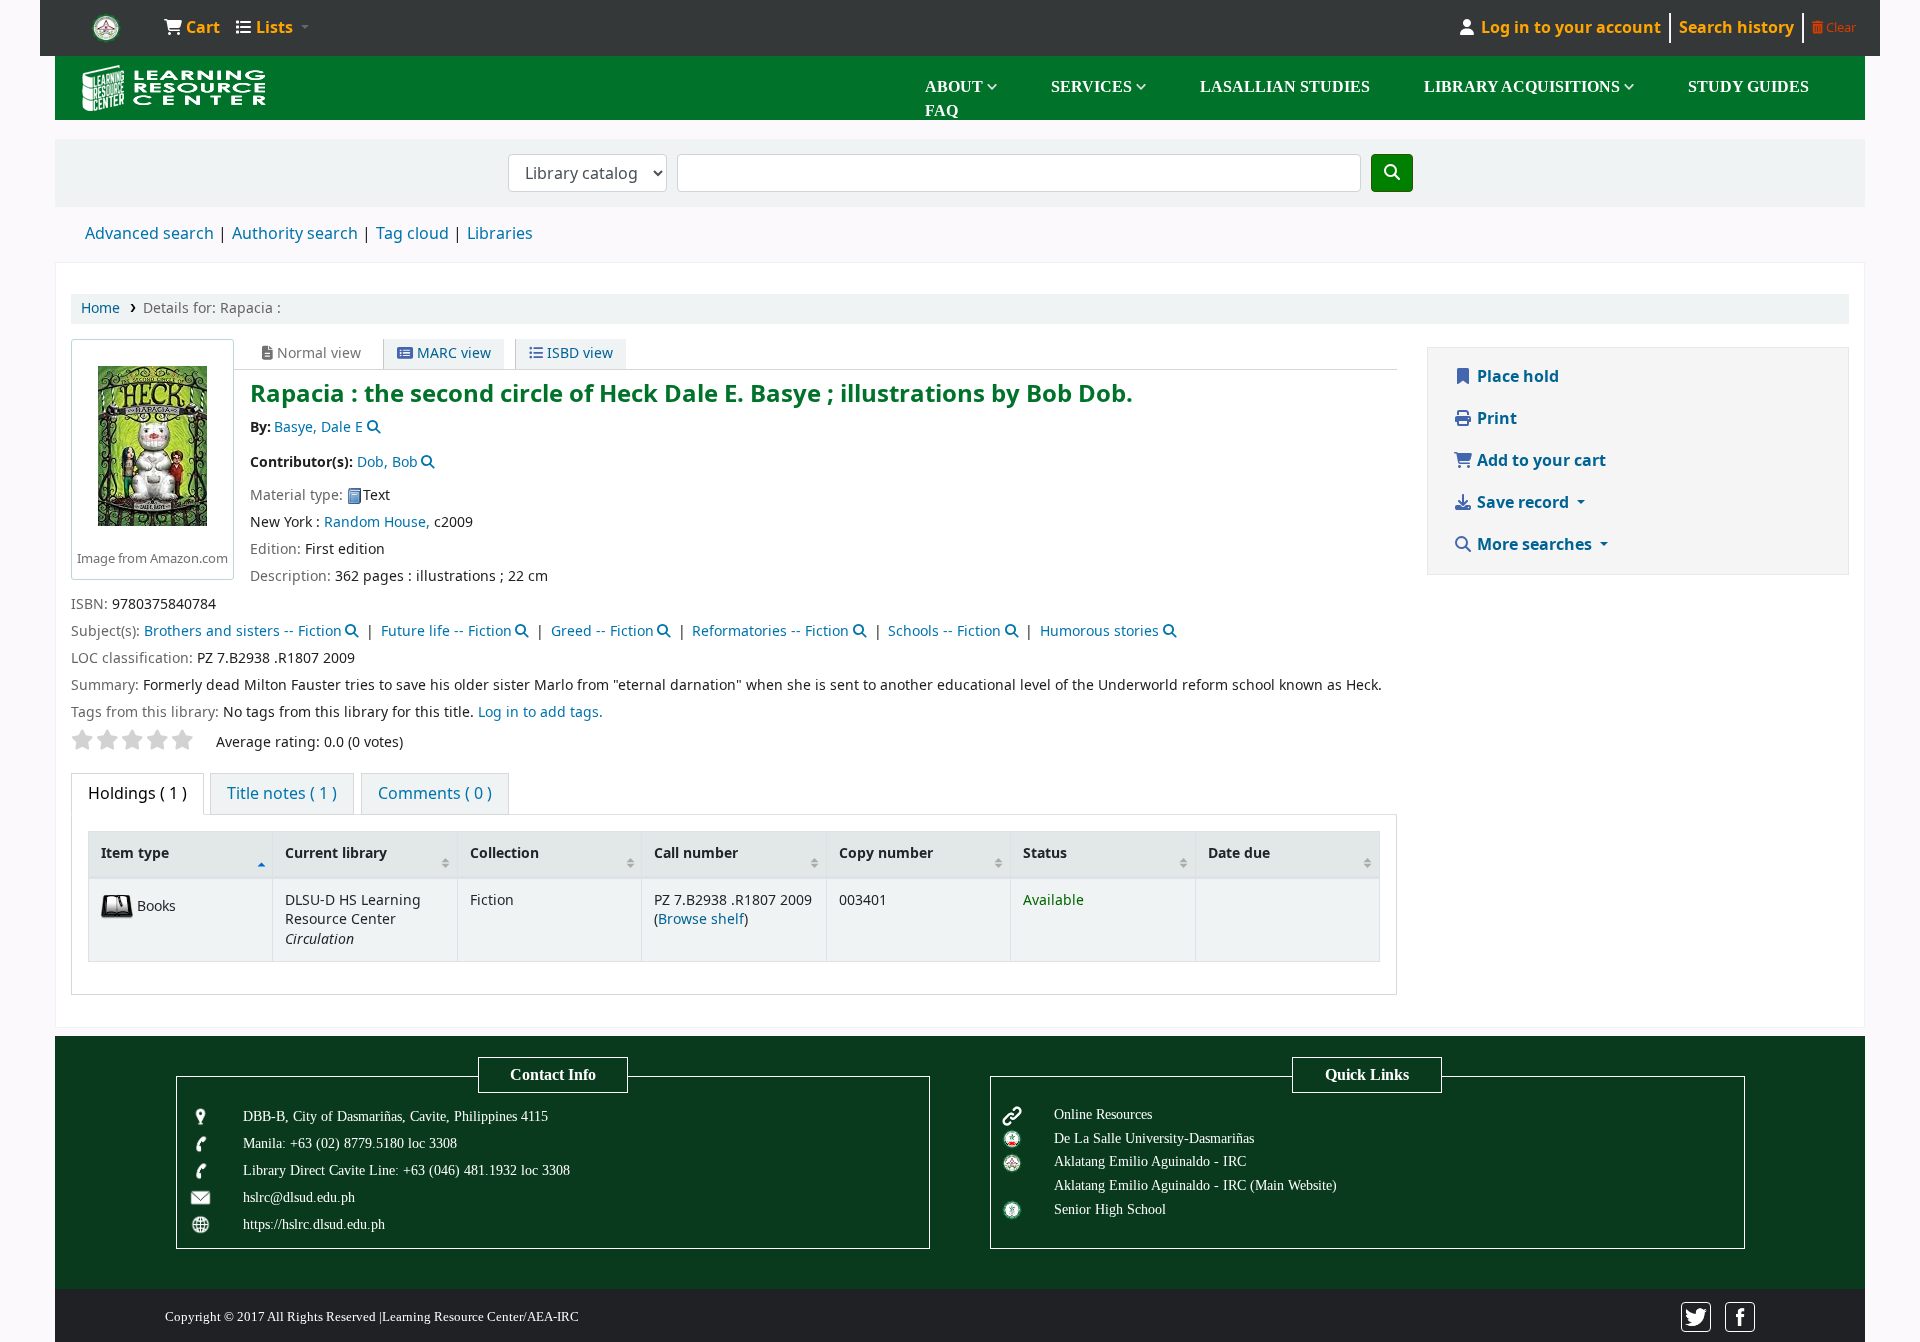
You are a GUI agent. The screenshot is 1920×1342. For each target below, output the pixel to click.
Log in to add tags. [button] (540, 712)
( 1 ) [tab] (137, 794)
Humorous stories (1099, 631)
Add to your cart (1539, 461)
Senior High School (1110, 1209)
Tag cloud (412, 234)
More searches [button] (1534, 545)
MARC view (452, 353)
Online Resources (1103, 1114)
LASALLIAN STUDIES (1285, 86)
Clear (1839, 27)
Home (100, 308)
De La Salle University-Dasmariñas (1154, 1138)
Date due (1239, 853)
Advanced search (149, 234)
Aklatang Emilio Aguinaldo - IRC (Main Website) (1195, 1185)
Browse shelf (701, 919)
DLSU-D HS (106, 28)
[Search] (1392, 173)
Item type (135, 853)
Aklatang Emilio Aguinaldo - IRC (1150, 1161)
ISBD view (578, 353)
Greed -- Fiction (602, 631)
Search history (1736, 28)
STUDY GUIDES (1748, 86)
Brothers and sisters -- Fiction (243, 631)
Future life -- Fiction (446, 631)
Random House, (377, 522)
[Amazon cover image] (152, 446)
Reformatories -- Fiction (770, 631)
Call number (696, 853)
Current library (336, 853)
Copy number (886, 853)
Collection (504, 853)
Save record (1523, 503)
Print (1495, 419)
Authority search (295, 234)
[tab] (282, 794)
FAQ (941, 110)
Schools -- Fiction (944, 631)
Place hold (1516, 377)
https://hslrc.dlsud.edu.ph (314, 1224)
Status (1045, 853)
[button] (192, 28)
